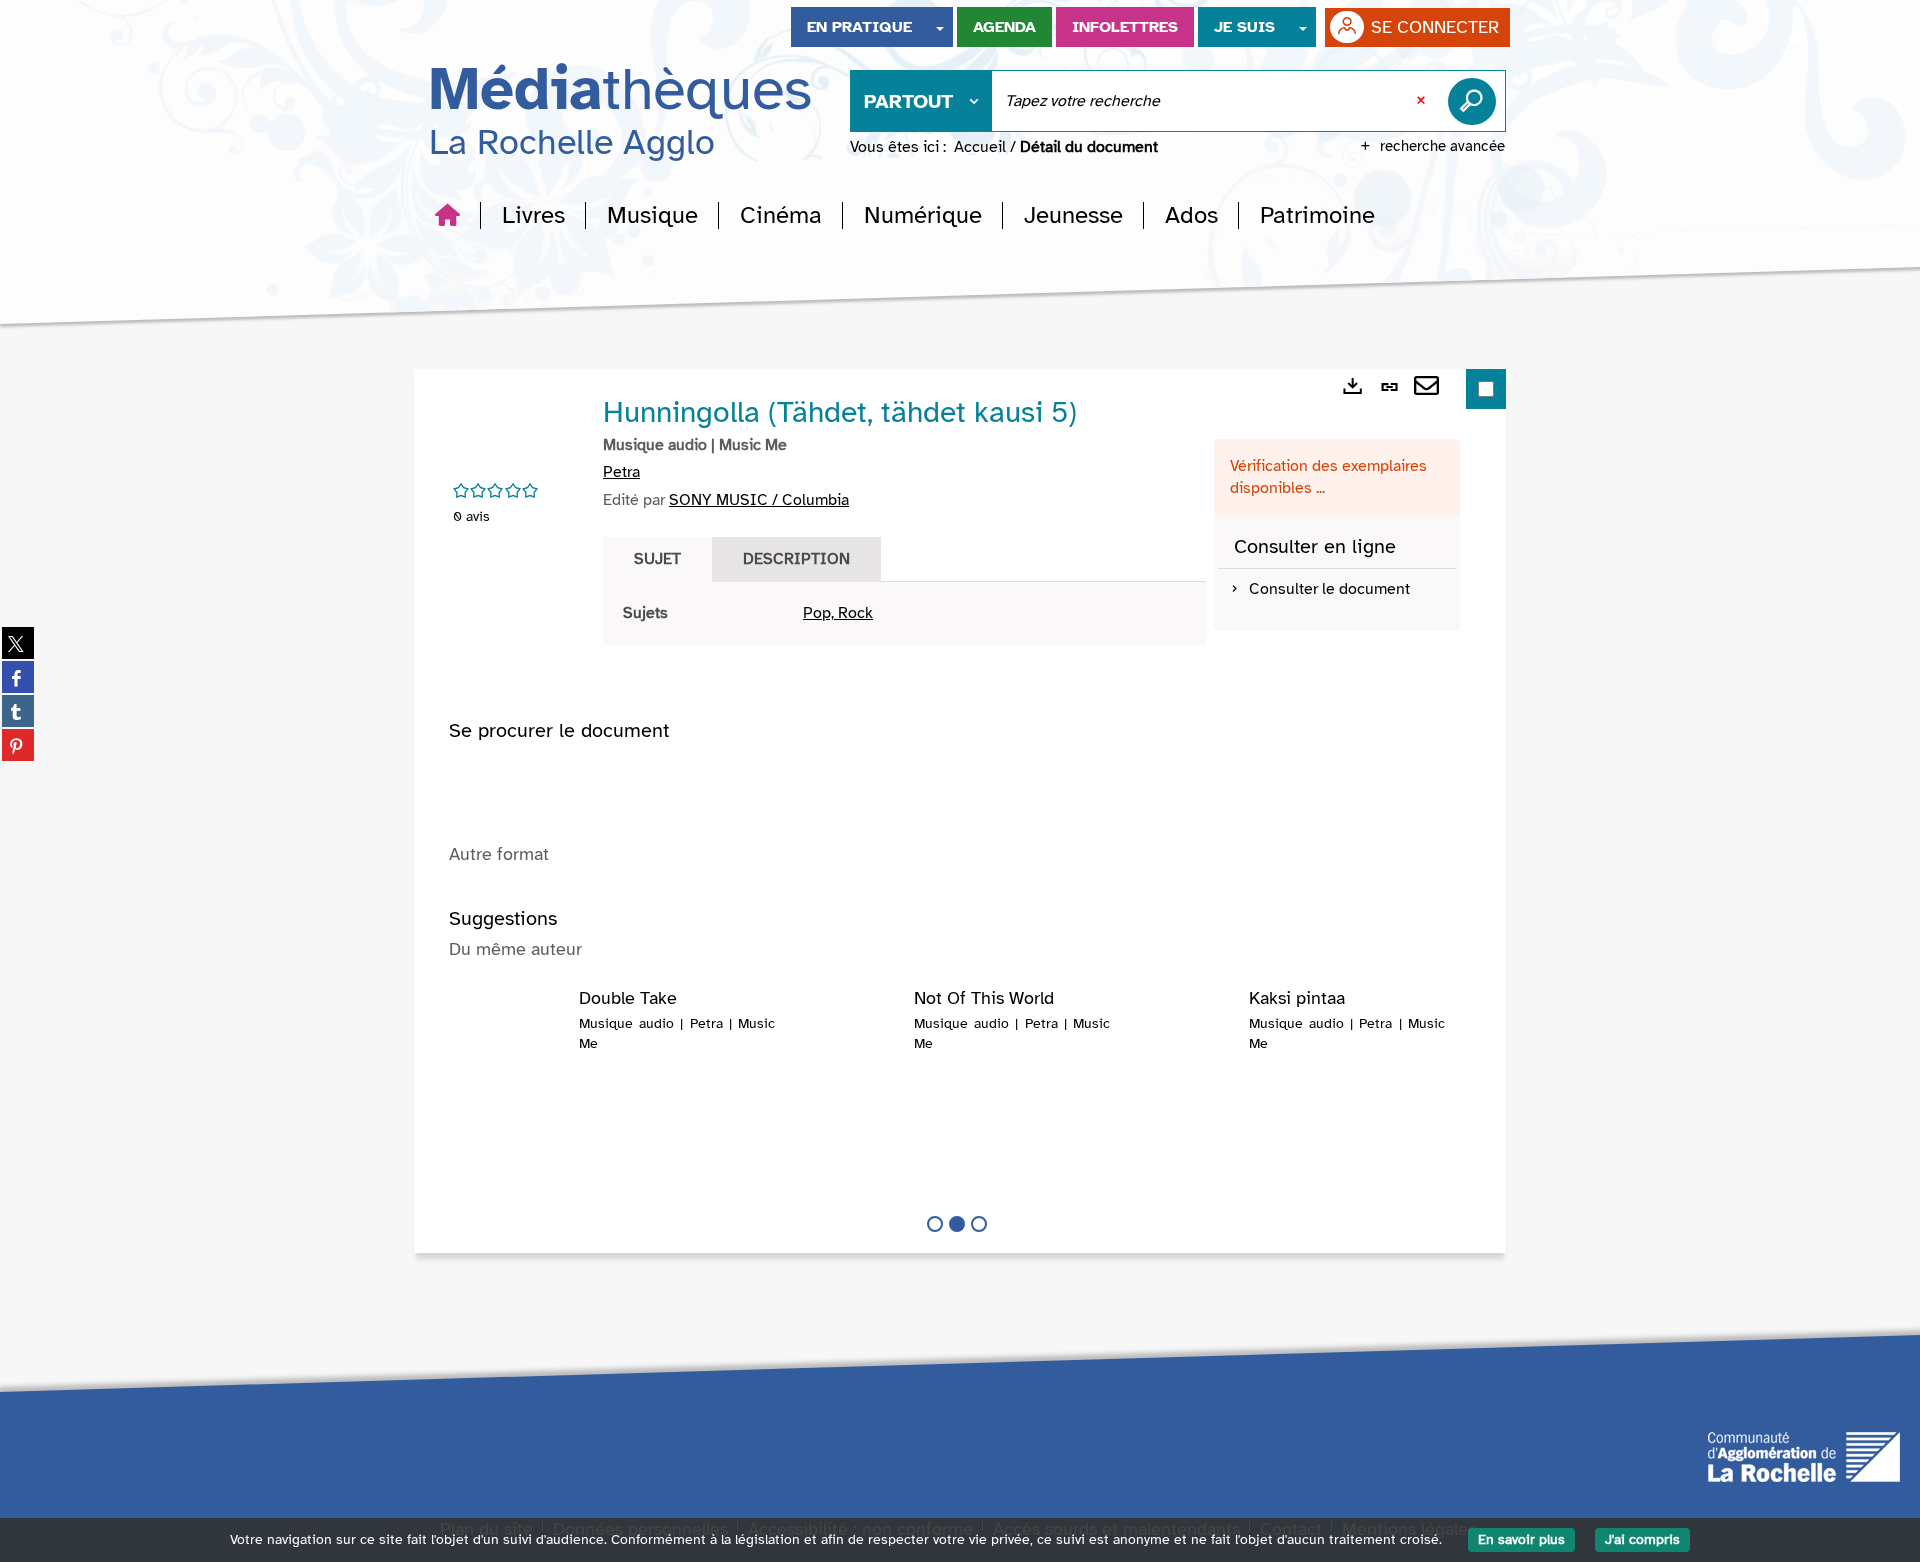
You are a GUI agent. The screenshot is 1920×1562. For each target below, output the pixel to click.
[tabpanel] (904, 613)
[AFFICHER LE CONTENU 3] (979, 1224)
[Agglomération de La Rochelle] (1804, 1455)
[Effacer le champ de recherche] (1423, 101)
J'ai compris (1642, 1539)
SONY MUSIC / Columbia (759, 500)
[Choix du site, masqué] (940, 27)
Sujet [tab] (657, 559)
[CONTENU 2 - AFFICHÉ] (957, 1224)
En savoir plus (1521, 1539)
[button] (533, 215)
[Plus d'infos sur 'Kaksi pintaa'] (1186, 1029)
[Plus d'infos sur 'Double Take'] (516, 1029)
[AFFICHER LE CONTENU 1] (935, 1224)
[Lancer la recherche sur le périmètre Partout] (1476, 101)
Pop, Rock (838, 613)
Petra (621, 472)
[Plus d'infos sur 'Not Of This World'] (851, 1029)
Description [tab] (796, 559)
